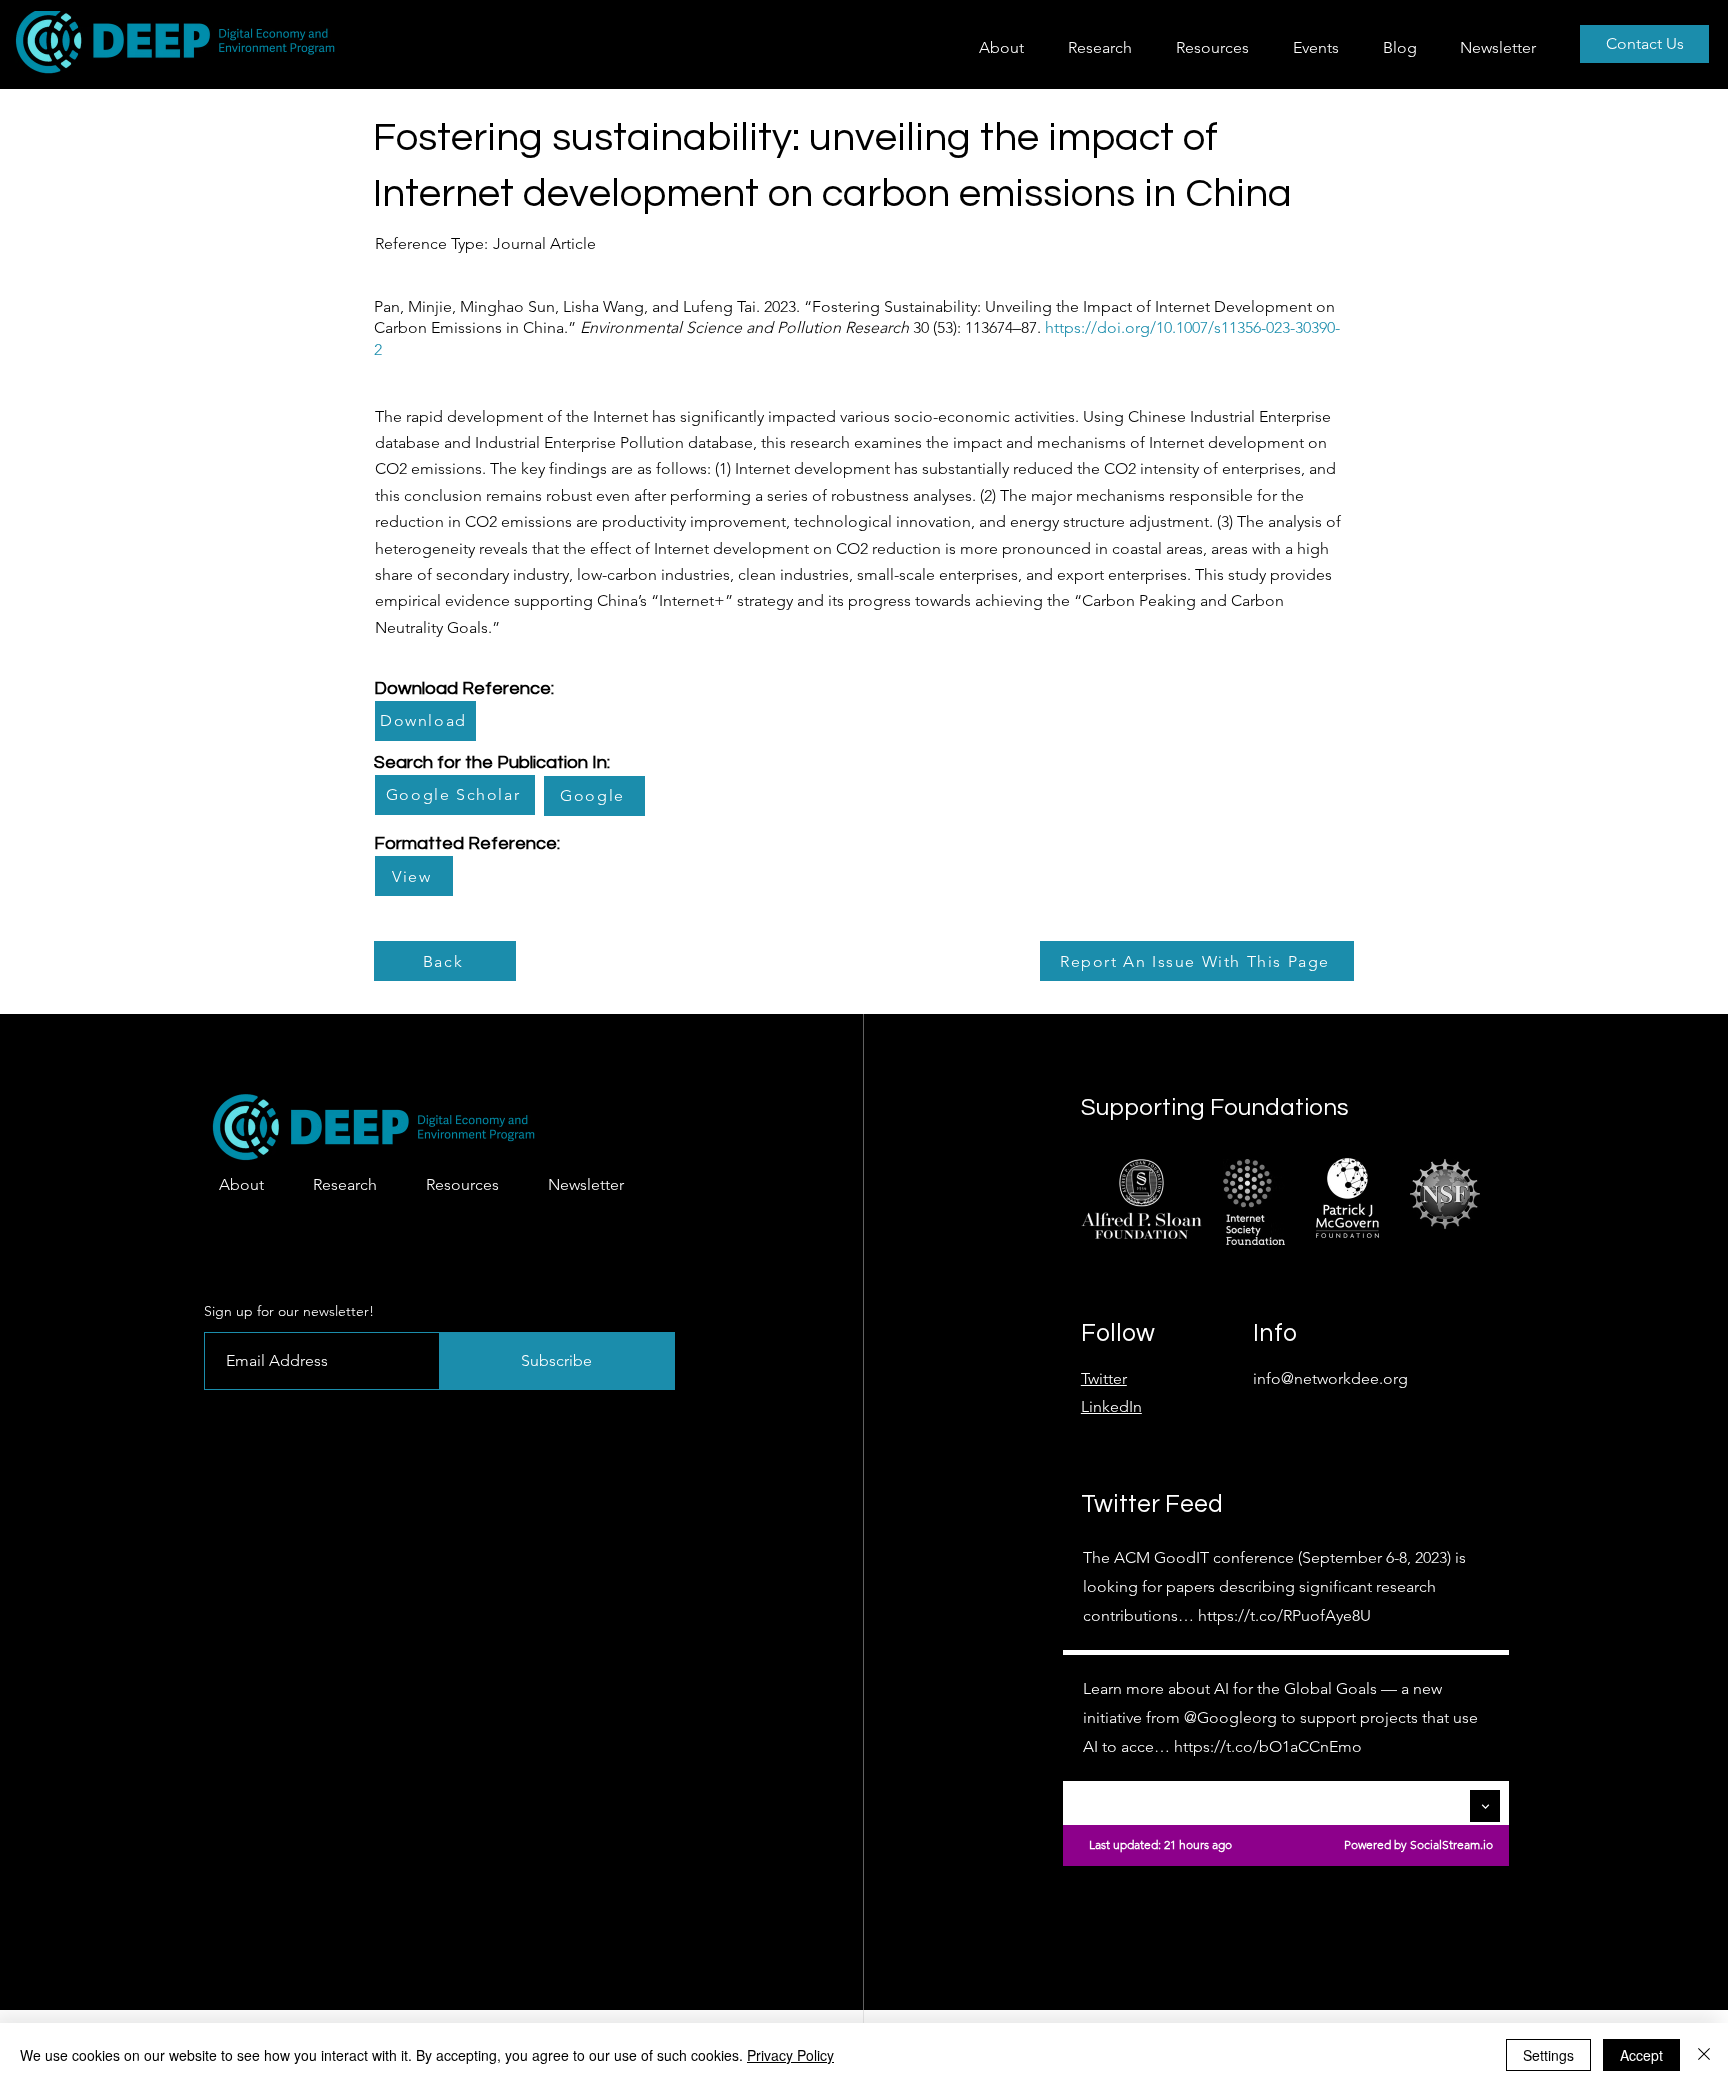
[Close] (1704, 2055)
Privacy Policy (790, 2055)
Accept (1641, 2055)
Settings (1548, 2055)
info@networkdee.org (1330, 1378)
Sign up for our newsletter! (289, 1311)
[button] (1107, 47)
